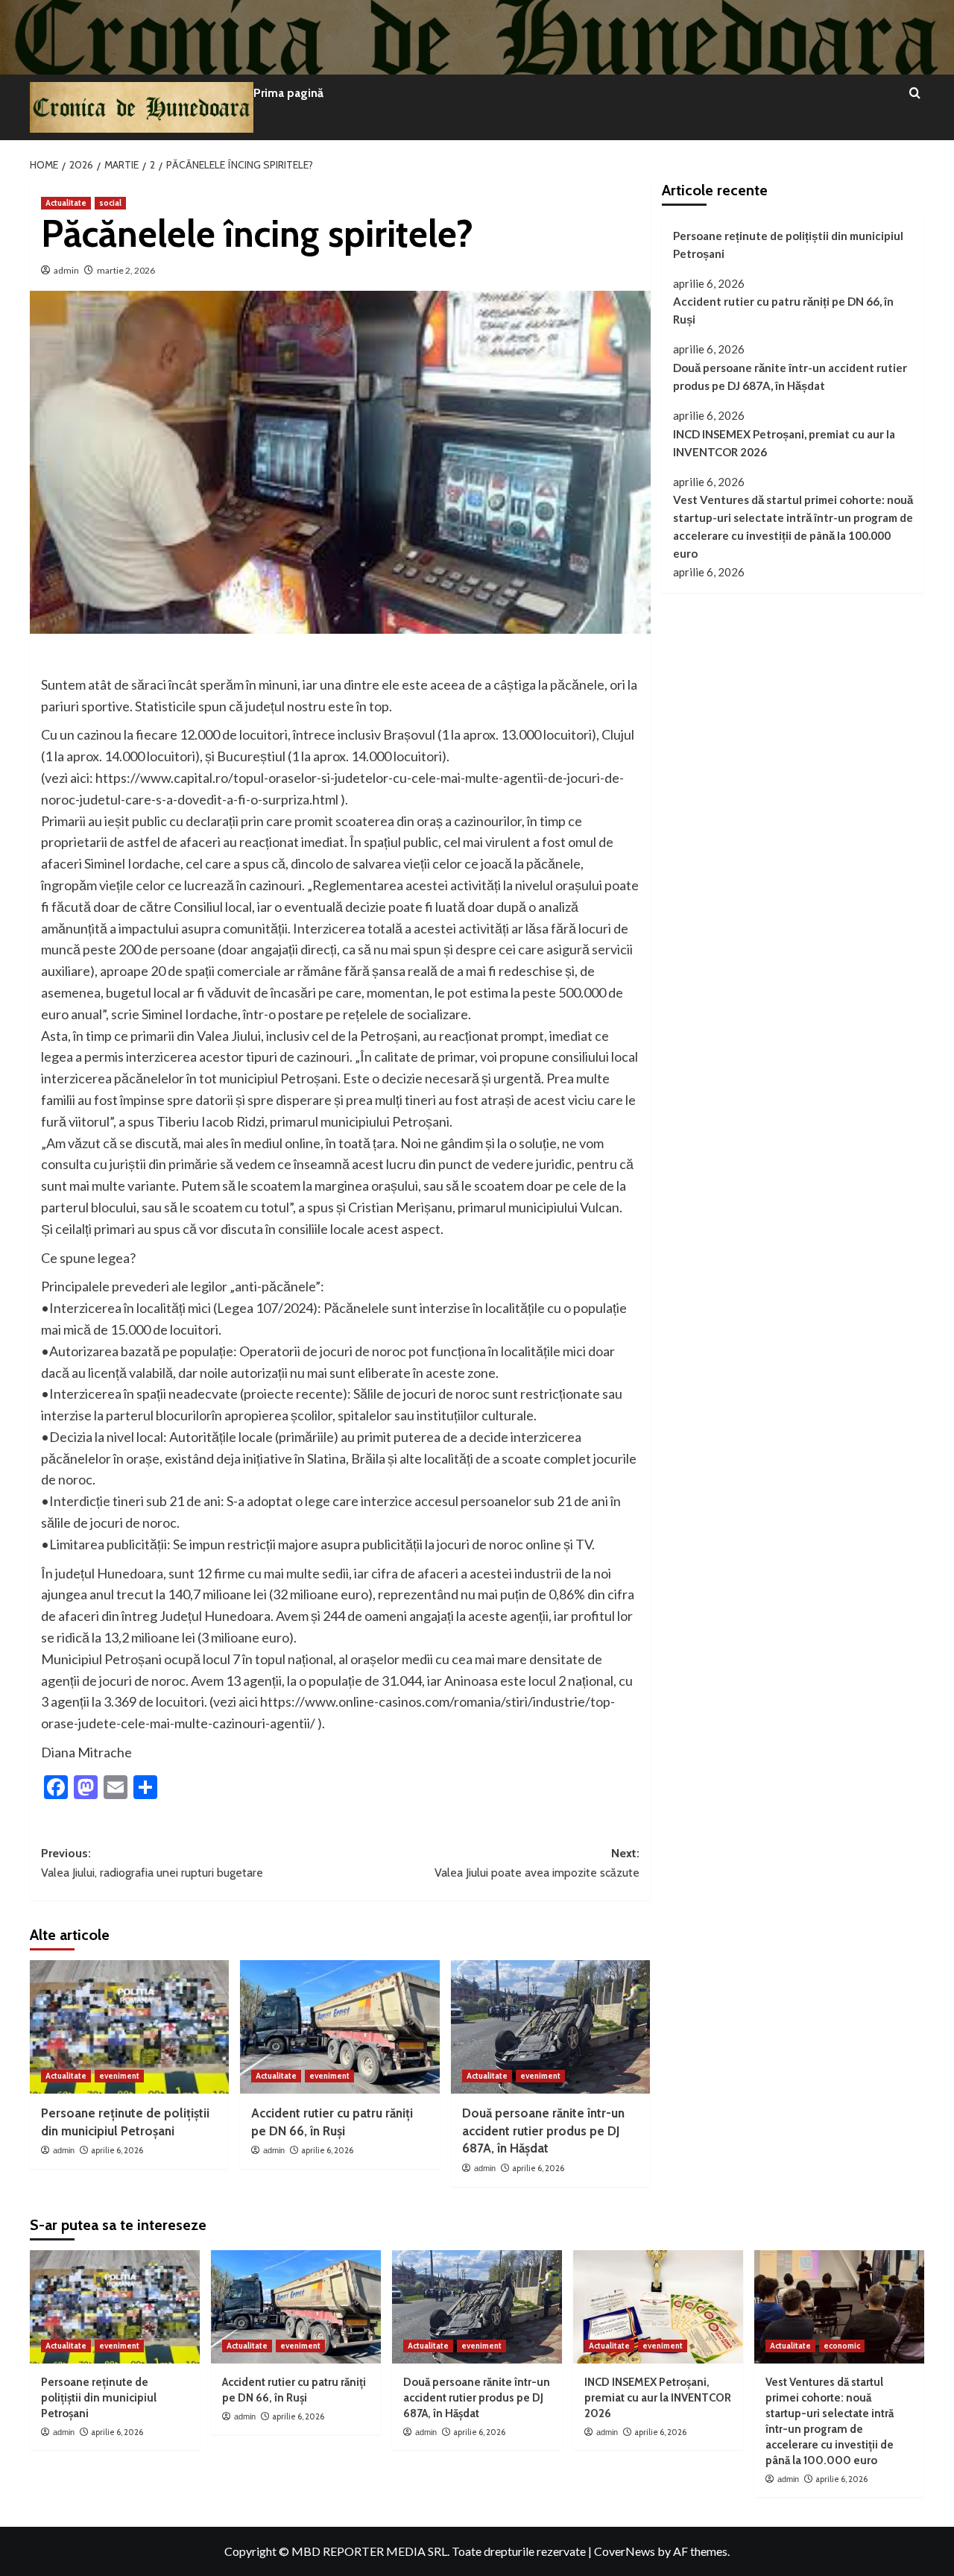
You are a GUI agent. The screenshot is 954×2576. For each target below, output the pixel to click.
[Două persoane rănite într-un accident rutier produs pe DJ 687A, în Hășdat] (550, 2027)
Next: (537, 1863)
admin (66, 270)
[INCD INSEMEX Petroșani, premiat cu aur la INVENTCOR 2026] (658, 2307)
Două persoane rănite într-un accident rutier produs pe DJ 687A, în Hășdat (543, 2131)
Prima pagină (288, 93)
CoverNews (625, 2551)
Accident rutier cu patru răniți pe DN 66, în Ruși (783, 310)
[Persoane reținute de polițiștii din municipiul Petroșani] (129, 2027)
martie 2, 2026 (126, 270)
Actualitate (66, 203)
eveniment (119, 2076)
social (110, 203)
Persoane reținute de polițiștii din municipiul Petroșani (788, 245)
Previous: (152, 1863)
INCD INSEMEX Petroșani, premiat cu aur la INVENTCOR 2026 (784, 443)
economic (842, 2346)
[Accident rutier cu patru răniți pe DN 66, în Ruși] (339, 2027)
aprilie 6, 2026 (117, 2150)
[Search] (915, 94)
